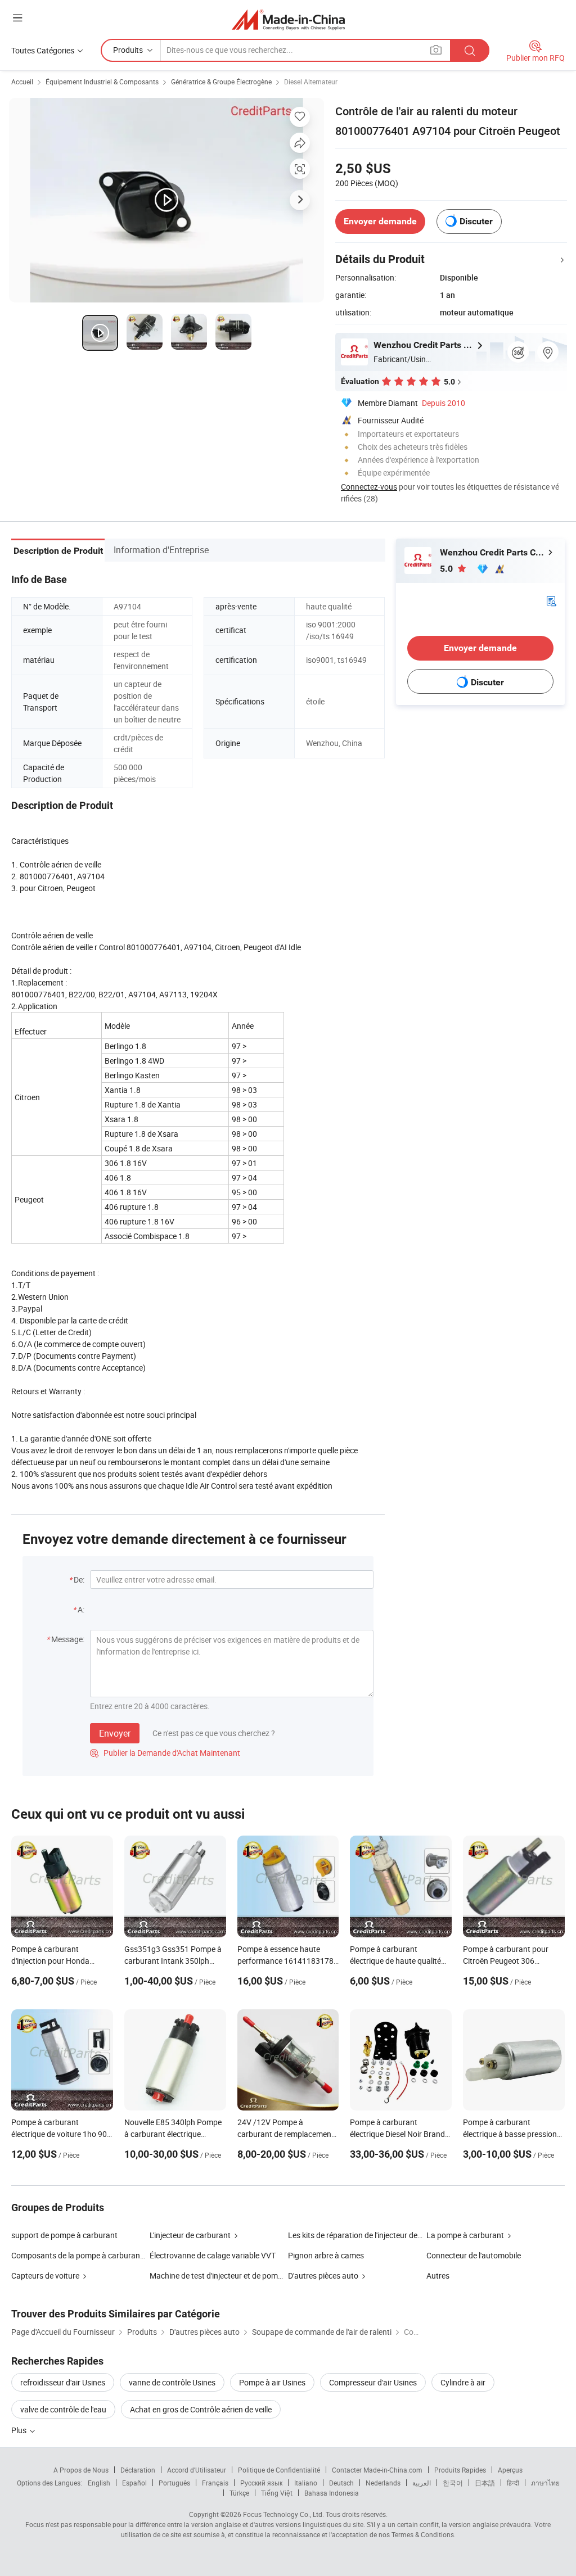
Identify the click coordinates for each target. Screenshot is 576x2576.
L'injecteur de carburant (190, 2235)
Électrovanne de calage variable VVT (213, 2255)
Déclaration (138, 2470)
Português (174, 2483)
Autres (438, 2276)
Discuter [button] (476, 221)
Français (215, 2483)
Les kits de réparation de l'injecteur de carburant (371, 2235)
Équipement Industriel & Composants (102, 82)
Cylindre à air (463, 2382)
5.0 (447, 569)
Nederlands (383, 2483)
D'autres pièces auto (323, 2276)
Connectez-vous (369, 487)
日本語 (485, 2483)
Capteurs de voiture (45, 2276)
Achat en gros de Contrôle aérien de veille (201, 2409)
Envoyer (115, 1733)
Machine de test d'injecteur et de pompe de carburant (241, 2276)
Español (134, 2483)
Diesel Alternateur (311, 82)
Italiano (306, 2483)
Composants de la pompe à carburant (77, 2255)
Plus (20, 2430)
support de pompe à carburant (64, 2235)
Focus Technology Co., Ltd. (283, 2514)
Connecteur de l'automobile (474, 2255)
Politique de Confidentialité (279, 2470)
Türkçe (239, 2493)
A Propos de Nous (81, 2470)
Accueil (22, 82)
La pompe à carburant (465, 2235)
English (99, 2483)
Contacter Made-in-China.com (377, 2470)
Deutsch (341, 2483)
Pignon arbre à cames (326, 2255)
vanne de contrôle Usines (172, 2382)
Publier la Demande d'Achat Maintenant (165, 1753)
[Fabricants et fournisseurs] (288, 19)
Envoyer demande (380, 221)
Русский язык (261, 2483)
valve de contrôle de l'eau (63, 2409)
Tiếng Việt (277, 2493)
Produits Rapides (460, 2470)
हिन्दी (513, 2483)
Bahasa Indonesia (332, 2493)
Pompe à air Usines (272, 2382)
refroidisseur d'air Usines (63, 2382)
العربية (422, 2483)
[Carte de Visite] (551, 600)
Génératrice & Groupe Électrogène (221, 82)
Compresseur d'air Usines (373, 2382)
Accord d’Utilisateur (197, 2470)
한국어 (453, 2483)
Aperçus (510, 2470)
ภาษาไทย (545, 2483)
